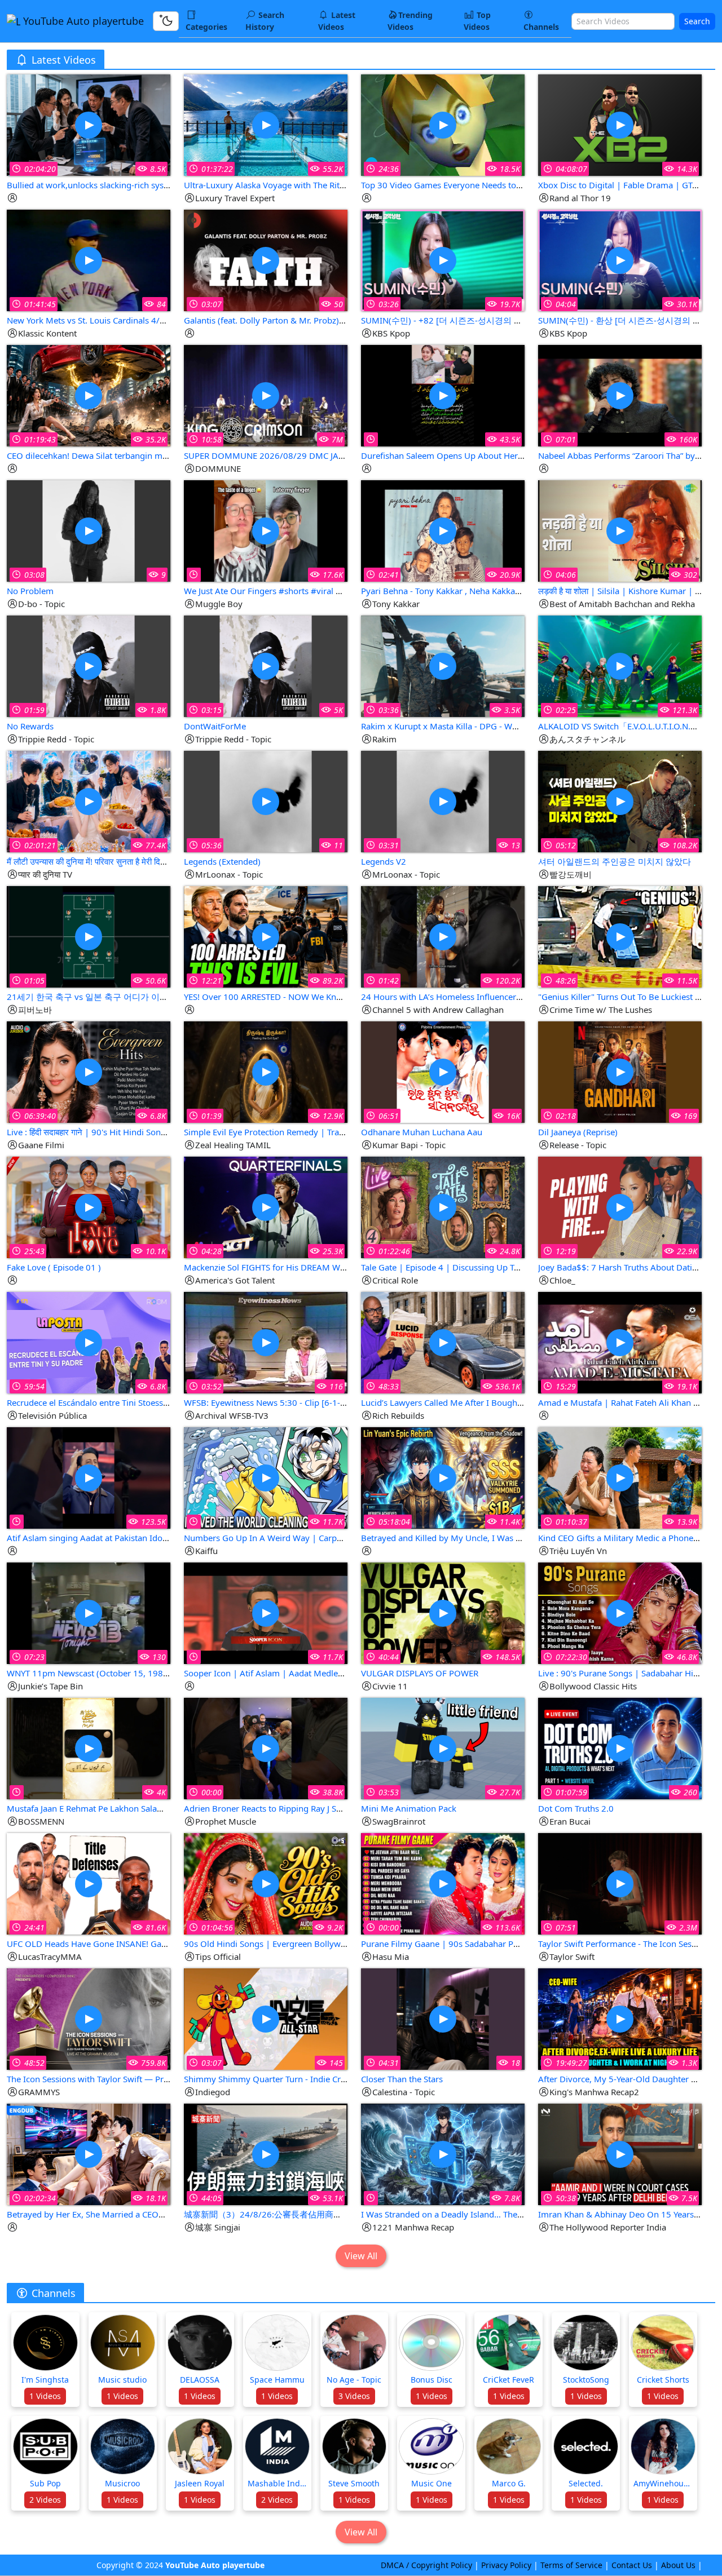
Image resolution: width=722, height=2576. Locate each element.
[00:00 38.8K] (266, 1748)
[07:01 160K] (620, 395)
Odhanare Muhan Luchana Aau (422, 1132)
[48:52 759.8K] (89, 2018)
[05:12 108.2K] (620, 801)
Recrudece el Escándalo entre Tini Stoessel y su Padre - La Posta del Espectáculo (161, 1402)
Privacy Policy (506, 2565)
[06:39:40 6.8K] (89, 1071)
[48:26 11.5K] (620, 936)
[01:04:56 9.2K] (266, 1883)
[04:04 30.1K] (620, 260)
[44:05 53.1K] (266, 2154)
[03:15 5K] (266, 665)
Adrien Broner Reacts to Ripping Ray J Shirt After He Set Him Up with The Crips (336, 1808)
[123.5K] (89, 1477)
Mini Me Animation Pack (409, 1808)
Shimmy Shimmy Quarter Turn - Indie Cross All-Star (284, 2079)
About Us (678, 2565)
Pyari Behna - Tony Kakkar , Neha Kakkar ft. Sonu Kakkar (470, 591)
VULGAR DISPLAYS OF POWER (420, 1673)
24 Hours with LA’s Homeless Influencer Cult (447, 997)
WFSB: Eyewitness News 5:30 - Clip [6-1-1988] (274, 1402)
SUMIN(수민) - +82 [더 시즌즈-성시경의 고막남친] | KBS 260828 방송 (494, 320)
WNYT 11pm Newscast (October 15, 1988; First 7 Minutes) (120, 1673)
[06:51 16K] (443, 1071)
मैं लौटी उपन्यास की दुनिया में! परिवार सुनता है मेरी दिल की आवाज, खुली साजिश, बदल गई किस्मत (149, 861)
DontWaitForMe (215, 726)
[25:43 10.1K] (89, 1207)
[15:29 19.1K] (620, 1342)
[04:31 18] (443, 2018)
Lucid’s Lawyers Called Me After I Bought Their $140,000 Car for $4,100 (501, 1402)
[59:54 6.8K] (89, 1342)
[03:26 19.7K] (443, 260)
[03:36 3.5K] (443, 665)
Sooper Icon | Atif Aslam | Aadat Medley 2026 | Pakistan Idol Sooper (319, 1673)
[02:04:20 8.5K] (89, 124)
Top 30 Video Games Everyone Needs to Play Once (459, 185)
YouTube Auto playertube (82, 21)
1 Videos (45, 2396)
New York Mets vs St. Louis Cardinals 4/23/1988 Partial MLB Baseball (141, 320)
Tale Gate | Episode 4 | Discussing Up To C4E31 (454, 1267)
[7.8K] (443, 2154)
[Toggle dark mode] (166, 21)
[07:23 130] (89, 1612)
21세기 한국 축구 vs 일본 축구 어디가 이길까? (94, 997)
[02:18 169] (620, 1071)
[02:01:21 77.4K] (89, 801)
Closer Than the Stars (402, 2079)
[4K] (89, 1748)
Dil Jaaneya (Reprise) (578, 1132)
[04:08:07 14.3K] (620, 124)
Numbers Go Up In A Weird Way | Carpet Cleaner (280, 1538)
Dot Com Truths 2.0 (576, 1808)
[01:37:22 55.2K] (266, 124)
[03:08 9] (89, 530)
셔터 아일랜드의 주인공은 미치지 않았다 (615, 861)
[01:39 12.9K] (266, 1071)
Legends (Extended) (222, 861)
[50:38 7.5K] (620, 2154)
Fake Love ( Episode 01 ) (54, 1267)
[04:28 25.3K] (266, 1207)
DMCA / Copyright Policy (426, 2565)
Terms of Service (571, 2565)
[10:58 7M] (266, 395)
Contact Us (632, 2565)
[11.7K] (266, 1477)
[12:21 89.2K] (266, 936)
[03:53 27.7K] (443, 1748)
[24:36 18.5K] (443, 124)
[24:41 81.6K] (89, 1883)
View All (361, 2256)
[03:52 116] (266, 1342)
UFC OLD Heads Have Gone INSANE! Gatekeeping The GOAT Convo (137, 1944)
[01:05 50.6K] (89, 936)
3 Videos (354, 2396)
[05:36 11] (266, 801)
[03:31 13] (443, 801)
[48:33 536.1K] (443, 1342)
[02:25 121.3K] (620, 665)
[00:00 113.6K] (443, 1883)
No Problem (30, 591)
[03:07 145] (266, 2018)
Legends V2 (384, 861)
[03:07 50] (266, 260)
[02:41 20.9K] (443, 530)
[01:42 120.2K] (443, 936)
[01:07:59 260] (620, 1748)
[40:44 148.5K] (443, 1612)
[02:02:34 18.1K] (89, 2154)
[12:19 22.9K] (620, 1207)
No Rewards (30, 726)
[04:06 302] (620, 530)
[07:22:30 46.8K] (620, 1612)
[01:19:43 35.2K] (89, 395)
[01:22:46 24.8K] (443, 1207)
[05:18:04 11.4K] (443, 1477)
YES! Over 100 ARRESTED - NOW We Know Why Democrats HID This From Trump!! (344, 997)
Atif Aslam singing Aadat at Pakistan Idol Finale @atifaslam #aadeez (138, 1538)
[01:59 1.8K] (89, 665)
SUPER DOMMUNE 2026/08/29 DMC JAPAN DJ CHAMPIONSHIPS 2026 (322, 455)
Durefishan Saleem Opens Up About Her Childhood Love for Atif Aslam (499, 455)
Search (697, 21)
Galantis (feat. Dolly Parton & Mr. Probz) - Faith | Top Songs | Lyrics (315, 320)
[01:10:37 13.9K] (620, 1477)
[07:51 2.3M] (620, 1883)
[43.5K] (443, 395)
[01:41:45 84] (89, 260)
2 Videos (45, 2500)
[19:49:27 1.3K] (620, 2018)
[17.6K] (266, 530)
